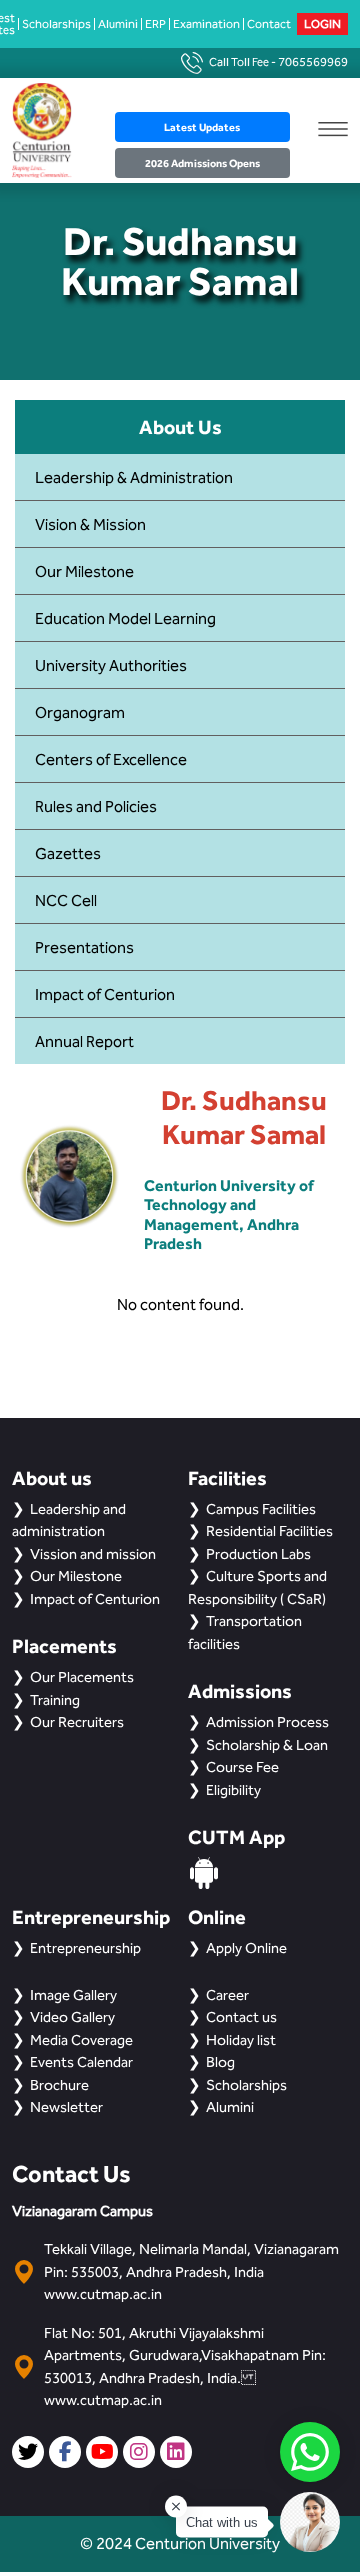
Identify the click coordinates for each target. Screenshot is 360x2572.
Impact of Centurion (105, 994)
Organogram (80, 712)
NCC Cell (66, 900)
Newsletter (66, 2107)
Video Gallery (72, 2017)
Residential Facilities (269, 1531)
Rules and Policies (96, 806)
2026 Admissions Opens (202, 163)
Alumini (118, 24)
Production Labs (258, 1554)
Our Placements (82, 1677)
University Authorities (111, 665)
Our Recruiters (77, 1722)
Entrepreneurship (85, 1948)
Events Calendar (81, 2062)
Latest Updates (202, 127)
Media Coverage (81, 2040)
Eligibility (233, 1790)
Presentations (84, 947)
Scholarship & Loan (267, 1745)
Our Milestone (84, 571)
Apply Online (246, 1948)
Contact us (241, 2017)
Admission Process (267, 1722)
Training (55, 1700)
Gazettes (68, 853)
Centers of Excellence (111, 759)
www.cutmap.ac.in (103, 2294)
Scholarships (56, 24)
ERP (155, 24)
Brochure (59, 2085)
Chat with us (222, 2522)
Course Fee (242, 1767)
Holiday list (241, 2040)
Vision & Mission (90, 524)
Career (227, 1995)
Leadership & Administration (134, 477)
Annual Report (84, 1041)
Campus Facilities (261, 1509)
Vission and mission (93, 1554)
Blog (220, 2062)
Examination (206, 24)
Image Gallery (73, 1995)
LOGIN (322, 24)
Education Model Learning (125, 618)
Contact (269, 24)
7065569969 (313, 62)
